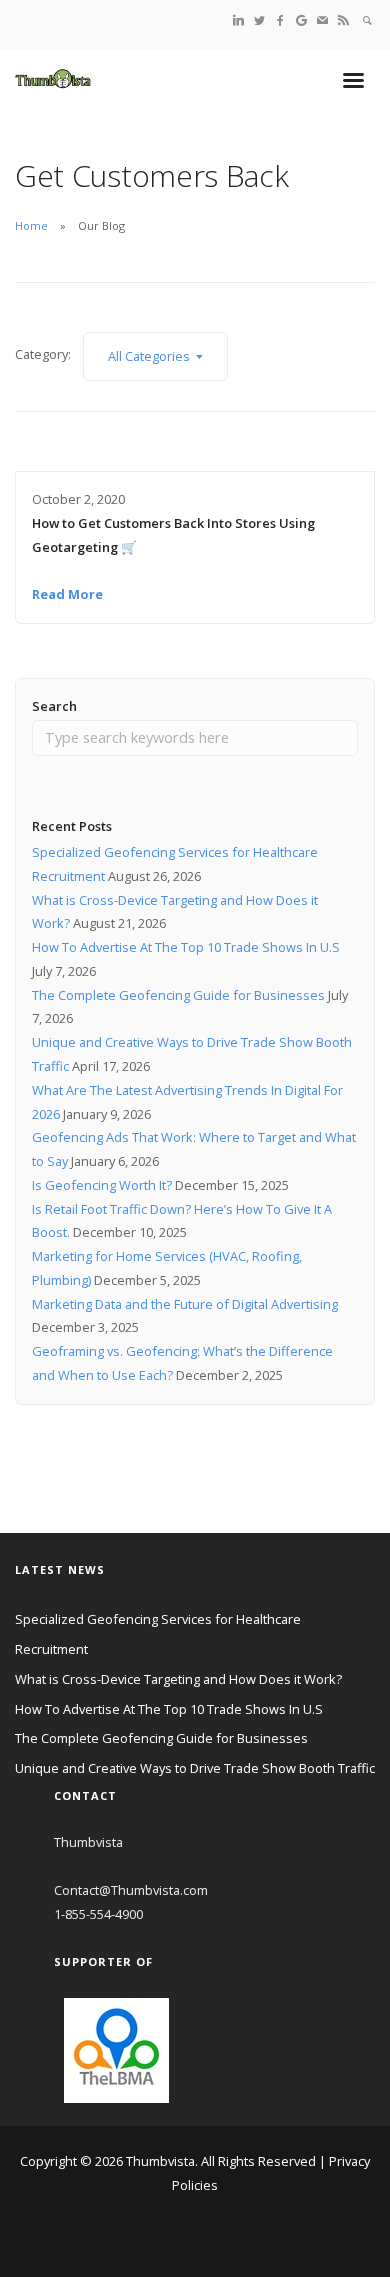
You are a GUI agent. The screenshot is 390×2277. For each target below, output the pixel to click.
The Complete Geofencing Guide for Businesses (178, 995)
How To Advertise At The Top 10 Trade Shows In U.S (186, 947)
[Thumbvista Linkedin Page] (238, 19)
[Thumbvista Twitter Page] (259, 19)
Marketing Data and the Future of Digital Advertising (185, 1304)
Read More (67, 594)
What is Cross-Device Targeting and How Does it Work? (178, 1679)
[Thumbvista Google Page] (301, 19)
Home (31, 225)
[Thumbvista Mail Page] (322, 19)
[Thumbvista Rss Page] (343, 19)
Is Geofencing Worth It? (102, 1185)
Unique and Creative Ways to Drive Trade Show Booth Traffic (195, 1768)
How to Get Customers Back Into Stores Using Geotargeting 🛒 (173, 535)
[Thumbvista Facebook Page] (280, 19)
